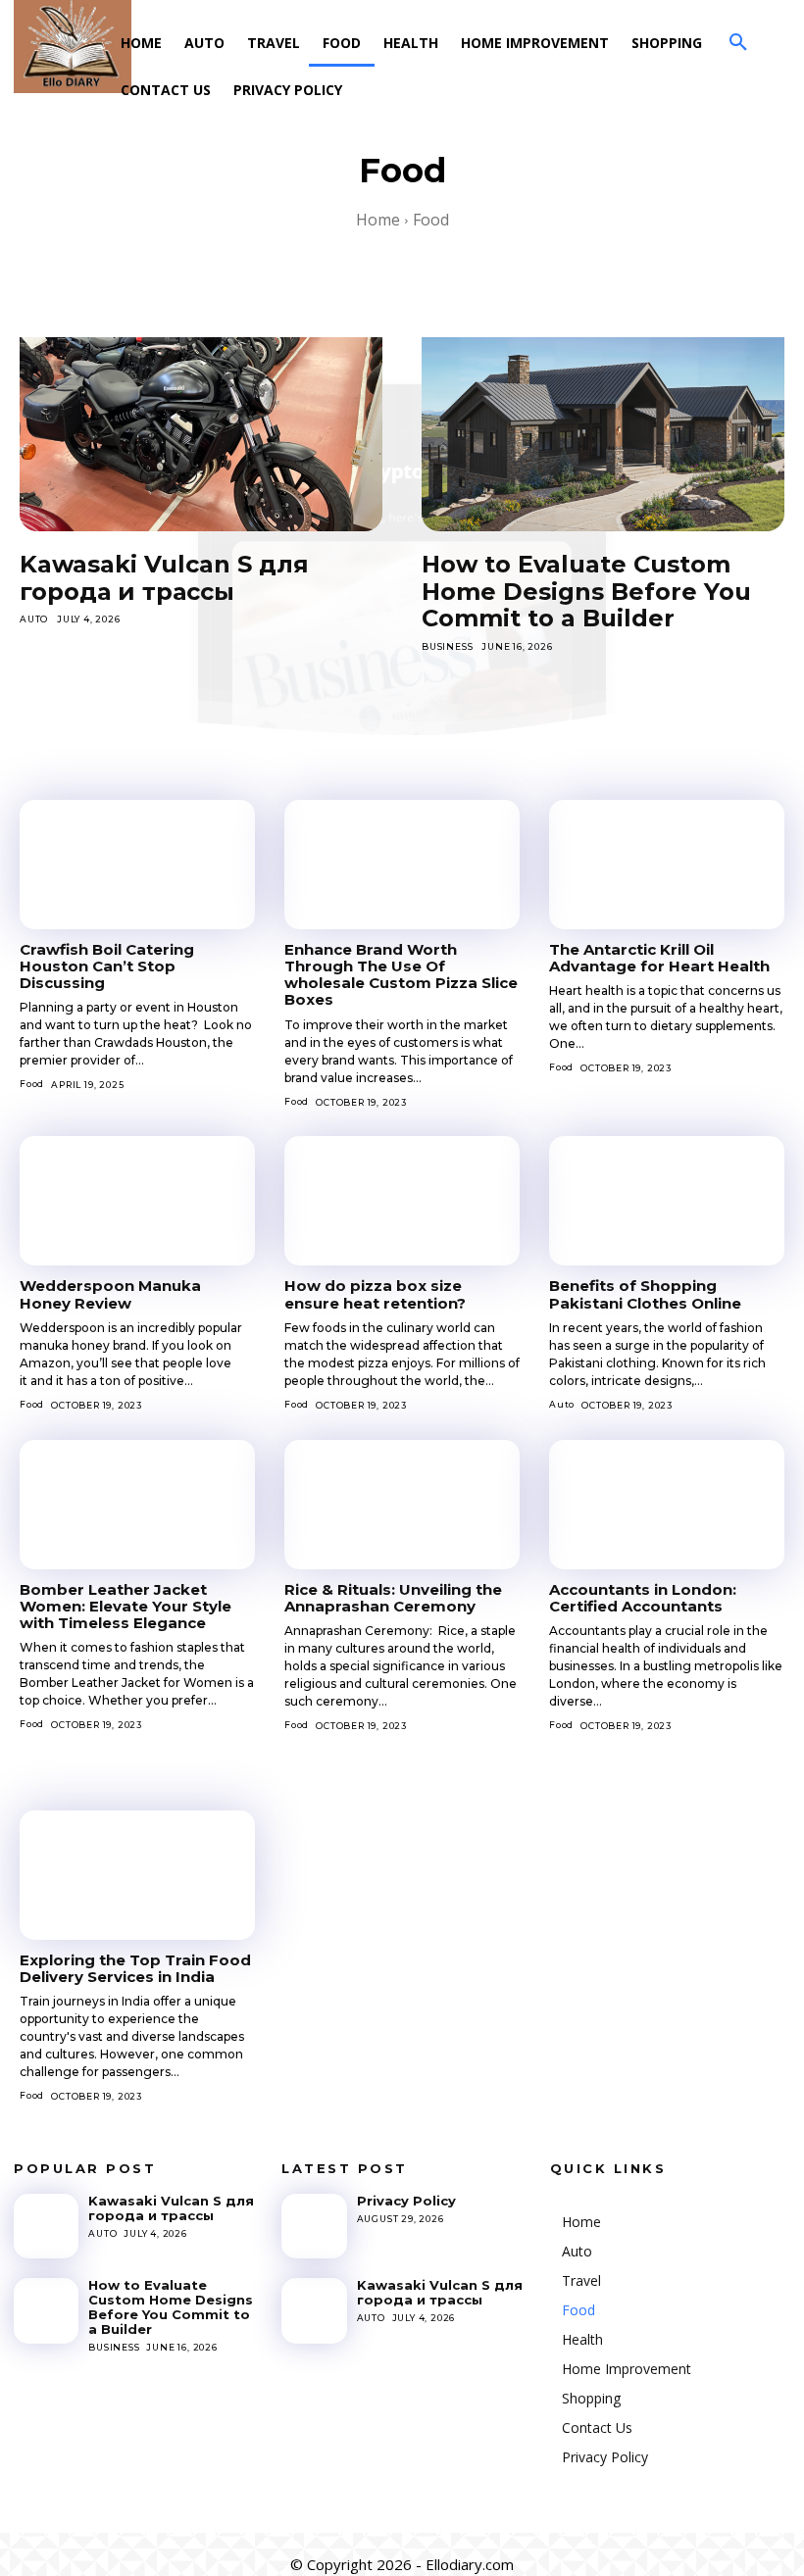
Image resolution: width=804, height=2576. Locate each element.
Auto (34, 619)
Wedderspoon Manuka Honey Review (110, 1294)
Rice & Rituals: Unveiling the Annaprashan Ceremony (393, 1598)
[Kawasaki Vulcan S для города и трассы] (201, 422)
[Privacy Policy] (314, 2226)
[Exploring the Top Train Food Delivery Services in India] (137, 1875)
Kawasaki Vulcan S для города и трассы (164, 578)
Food (32, 1084)
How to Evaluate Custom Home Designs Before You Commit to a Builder (586, 591)
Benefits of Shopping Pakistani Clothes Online (645, 1294)
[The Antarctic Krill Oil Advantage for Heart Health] (667, 865)
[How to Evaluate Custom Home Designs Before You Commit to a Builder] (603, 422)
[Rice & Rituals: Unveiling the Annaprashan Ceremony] (402, 1505)
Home (378, 220)
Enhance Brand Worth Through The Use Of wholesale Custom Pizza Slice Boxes (401, 975)
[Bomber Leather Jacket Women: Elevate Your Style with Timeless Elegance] (137, 1505)
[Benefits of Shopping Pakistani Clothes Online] (667, 1201)
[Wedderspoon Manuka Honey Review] (137, 1201)
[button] (738, 43)
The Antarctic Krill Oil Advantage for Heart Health (659, 958)
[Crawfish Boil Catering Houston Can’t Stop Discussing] (137, 865)
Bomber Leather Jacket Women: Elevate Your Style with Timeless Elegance (126, 1607)
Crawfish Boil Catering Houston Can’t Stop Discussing (107, 966)
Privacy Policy (406, 2201)
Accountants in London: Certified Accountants (643, 1598)
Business (447, 646)
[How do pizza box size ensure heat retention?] (402, 1201)
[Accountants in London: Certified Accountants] (667, 1505)
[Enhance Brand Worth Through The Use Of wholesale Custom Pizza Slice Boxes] (402, 865)
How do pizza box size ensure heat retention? (375, 1294)
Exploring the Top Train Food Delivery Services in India (135, 1968)
